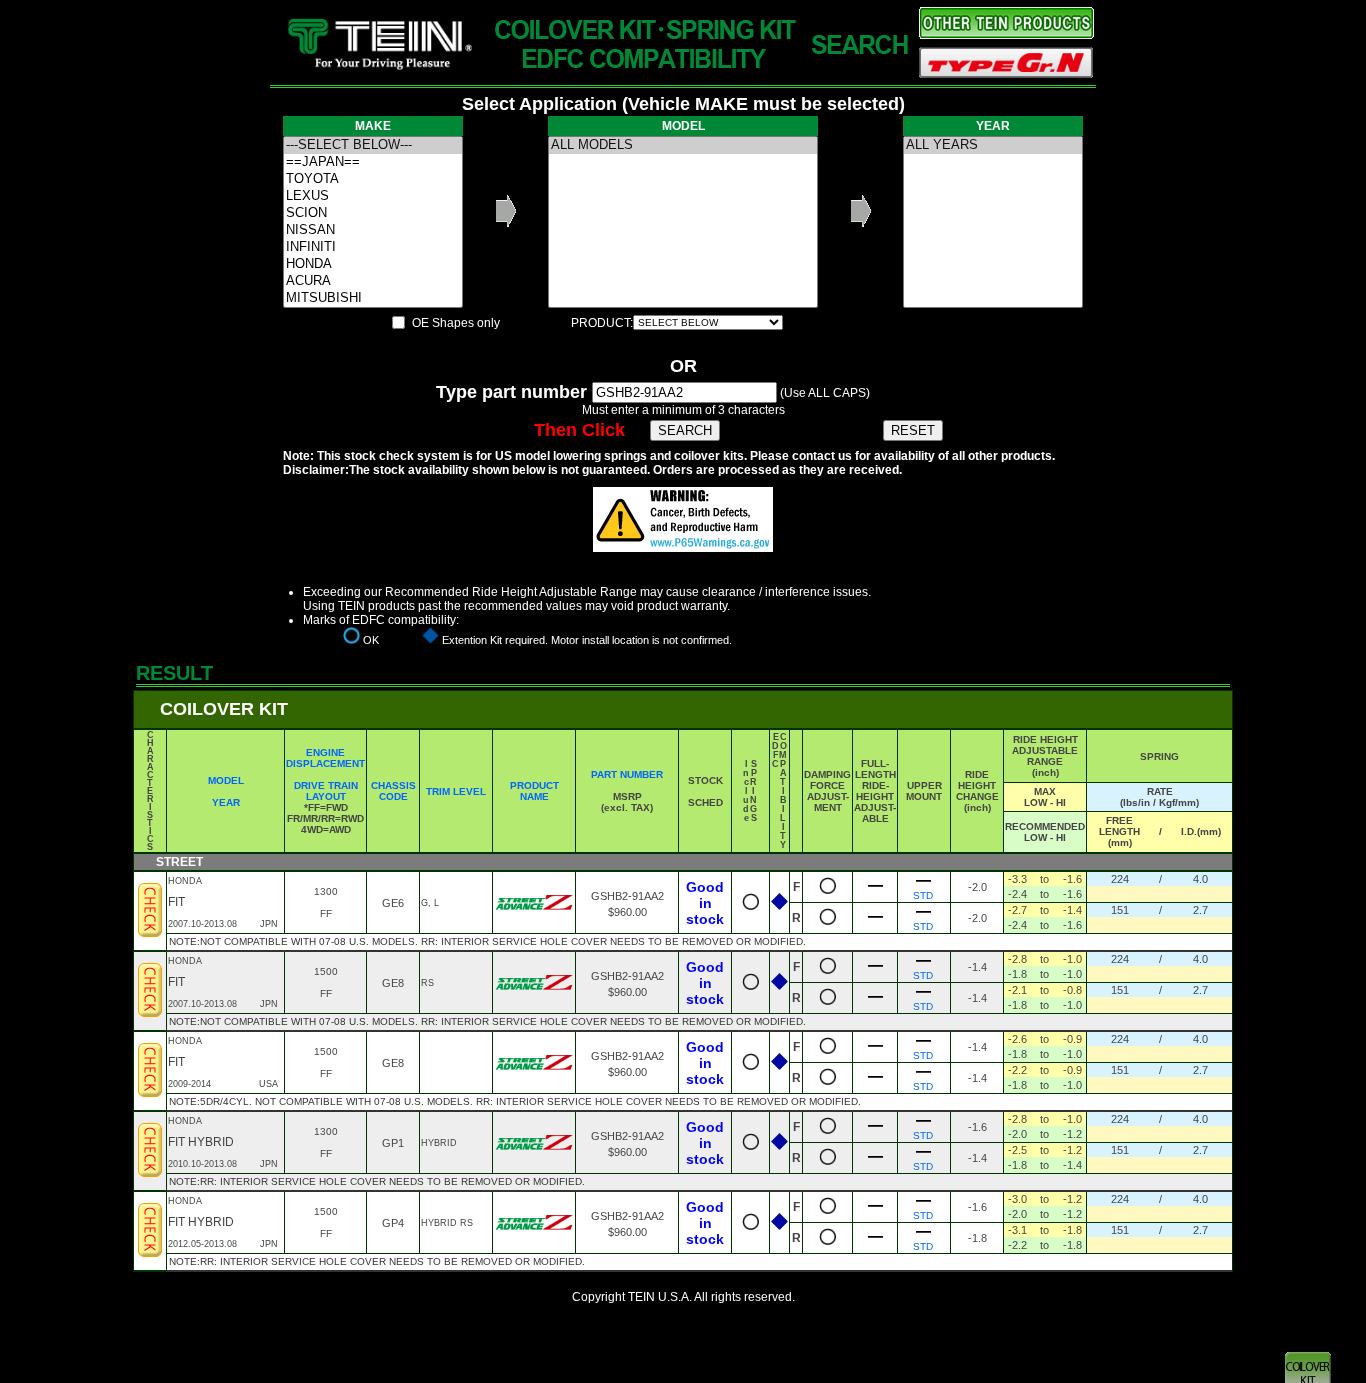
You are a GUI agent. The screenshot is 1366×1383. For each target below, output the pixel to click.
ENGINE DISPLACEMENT (325, 758)
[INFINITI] (373, 247)
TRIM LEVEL (456, 791)
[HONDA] (373, 264)
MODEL (226, 780)
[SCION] (373, 213)
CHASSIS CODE (393, 791)
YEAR (226, 802)
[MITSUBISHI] (373, 298)
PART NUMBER (627, 774)
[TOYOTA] (373, 179)
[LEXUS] (373, 196)
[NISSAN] (373, 230)
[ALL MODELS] (683, 145)
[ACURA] (373, 281)
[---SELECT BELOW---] (373, 145)
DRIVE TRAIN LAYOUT (326, 791)
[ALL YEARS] (993, 145)
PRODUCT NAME (534, 791)
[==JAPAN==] (373, 162)
